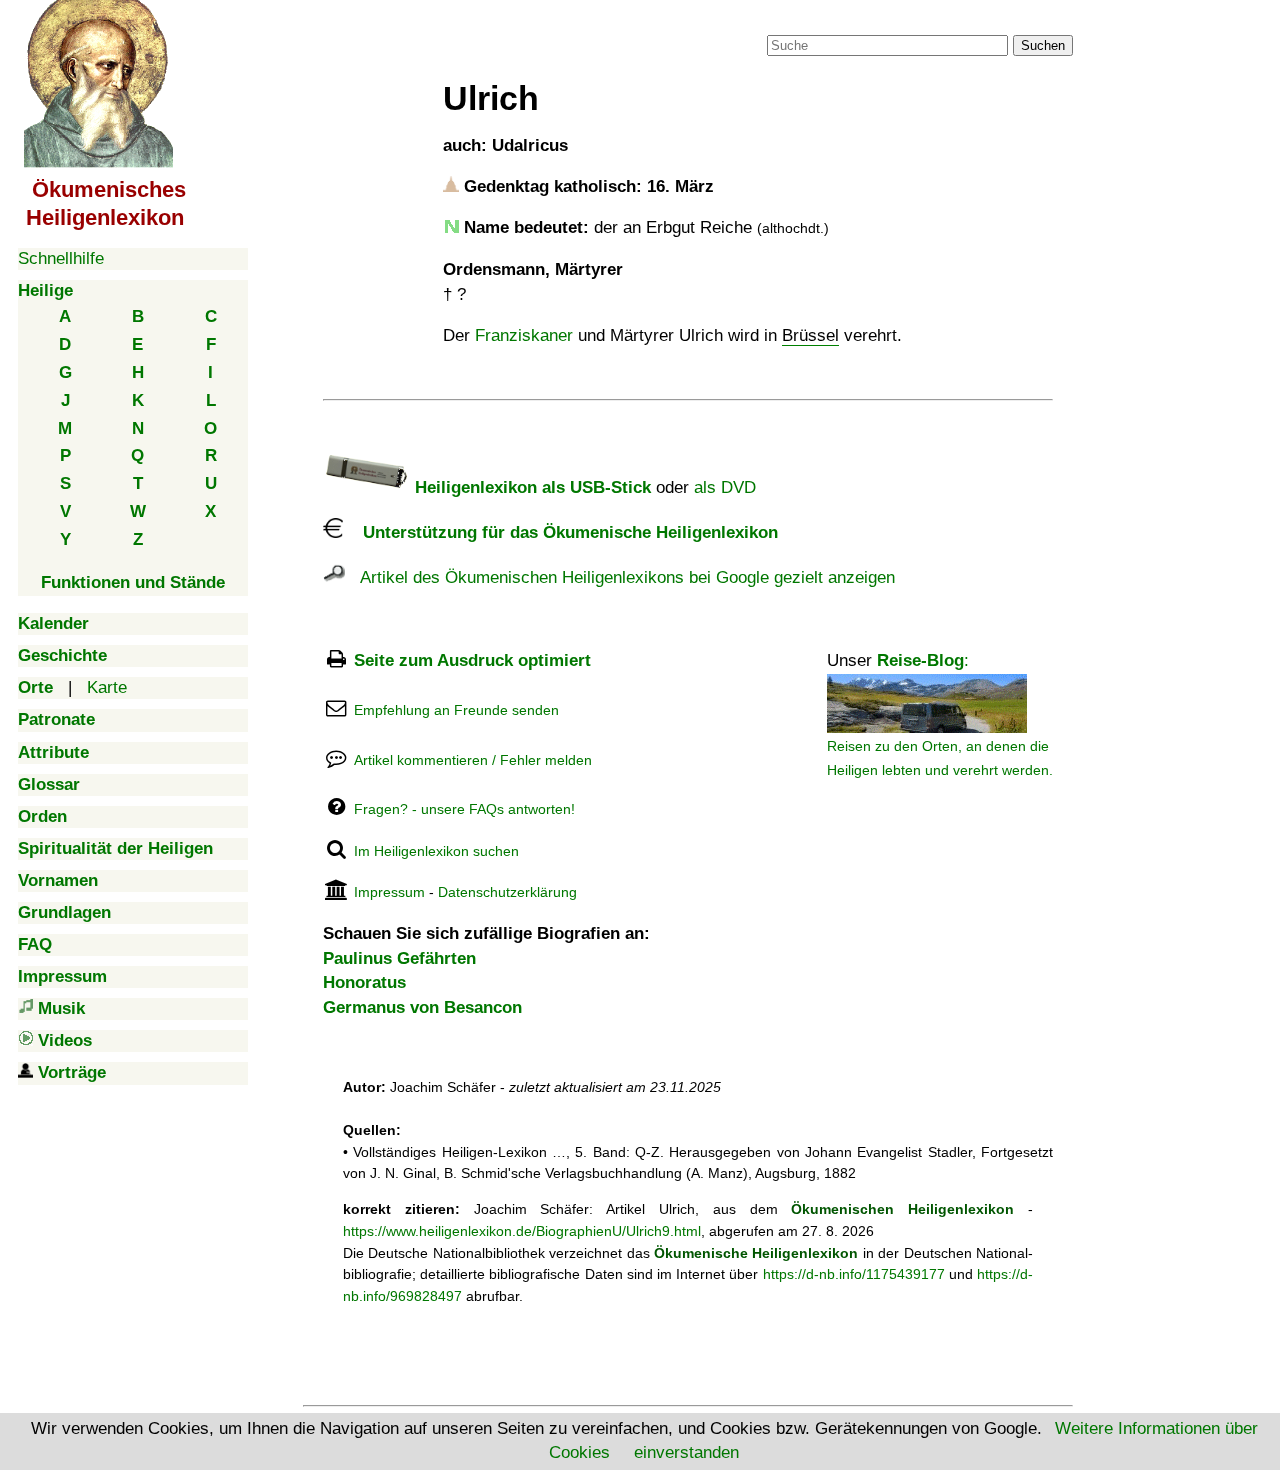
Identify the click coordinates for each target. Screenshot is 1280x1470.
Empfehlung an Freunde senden (456, 710)
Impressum (389, 892)
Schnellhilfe (61, 258)
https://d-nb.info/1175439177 (854, 1274)
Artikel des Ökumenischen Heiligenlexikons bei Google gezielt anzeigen (620, 577)
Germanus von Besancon (422, 1007)
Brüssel (810, 335)
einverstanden (686, 1452)
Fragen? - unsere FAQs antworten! (464, 809)
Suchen (1043, 45)
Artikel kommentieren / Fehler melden (473, 760)
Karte (107, 687)
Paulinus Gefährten (399, 958)
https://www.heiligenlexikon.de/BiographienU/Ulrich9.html (522, 1231)
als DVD (725, 487)
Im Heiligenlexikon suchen (436, 851)
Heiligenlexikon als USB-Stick (530, 487)
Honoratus (364, 982)
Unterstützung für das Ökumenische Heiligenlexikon (560, 532)
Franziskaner (524, 335)
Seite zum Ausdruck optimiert (472, 660)
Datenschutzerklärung (507, 892)
